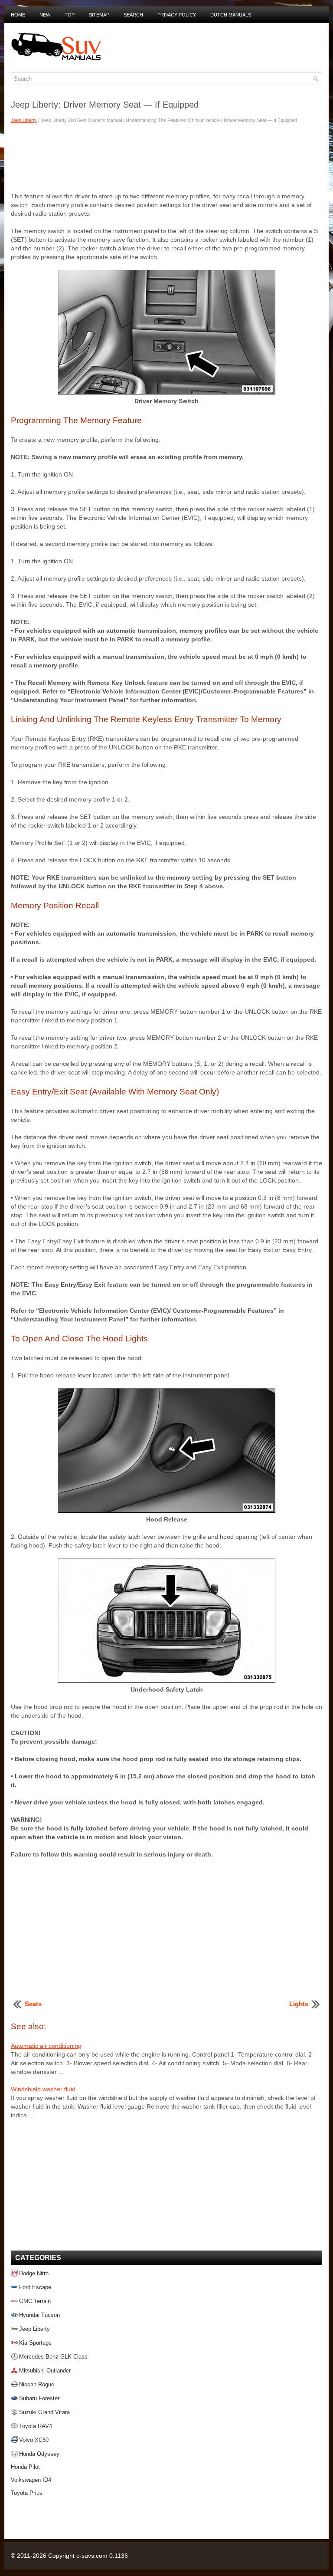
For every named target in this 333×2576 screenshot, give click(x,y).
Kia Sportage (35, 2343)
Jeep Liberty (24, 120)
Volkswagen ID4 (31, 2480)
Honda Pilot (25, 2467)
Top (70, 15)
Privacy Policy (177, 15)
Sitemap (99, 15)
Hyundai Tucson (39, 2315)
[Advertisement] (166, 157)
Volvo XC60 (34, 2440)
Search (133, 15)
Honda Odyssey (39, 2454)
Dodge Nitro (34, 2273)
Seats (33, 2004)
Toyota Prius (27, 2493)
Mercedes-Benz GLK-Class (53, 2357)
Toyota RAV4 (36, 2426)
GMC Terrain (35, 2301)
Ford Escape (35, 2287)
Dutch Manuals (231, 15)
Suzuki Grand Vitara (44, 2412)
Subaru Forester (39, 2398)
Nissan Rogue (37, 2384)
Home (18, 15)
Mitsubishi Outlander (45, 2371)
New (45, 15)
